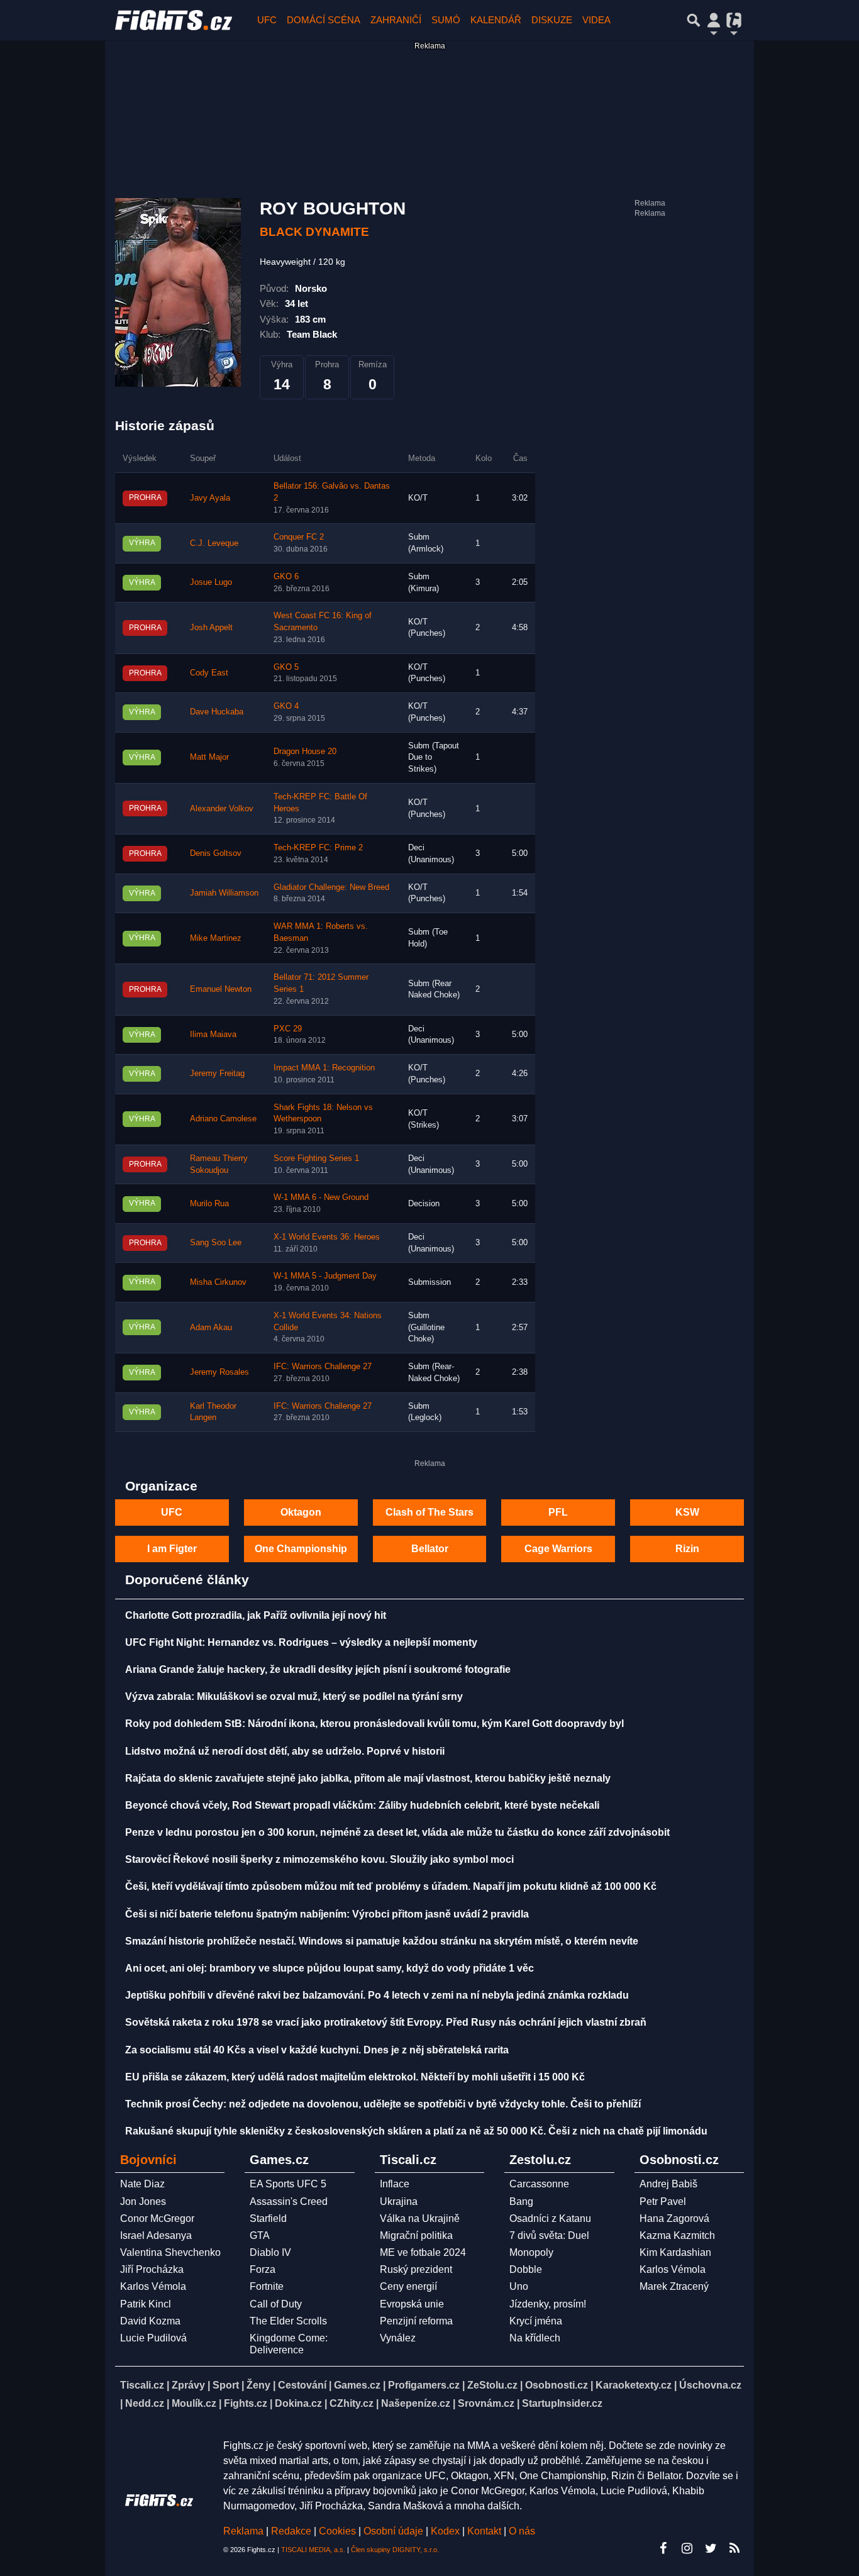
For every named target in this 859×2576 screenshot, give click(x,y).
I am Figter (172, 1549)
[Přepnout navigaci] (714, 20)
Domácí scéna (324, 20)
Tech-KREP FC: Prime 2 (318, 848)
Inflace (395, 2184)
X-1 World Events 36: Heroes (327, 1237)
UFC (267, 20)
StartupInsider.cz (562, 2403)
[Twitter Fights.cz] (711, 2548)
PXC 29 (288, 1029)
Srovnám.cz (486, 2403)
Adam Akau (211, 1328)
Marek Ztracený (674, 2286)
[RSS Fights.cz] (734, 2548)
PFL (558, 1512)
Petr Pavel (663, 2201)
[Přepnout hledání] (694, 20)
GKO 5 (286, 667)
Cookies (337, 2531)
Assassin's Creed (289, 2201)
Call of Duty (276, 2304)
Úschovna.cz (710, 2385)
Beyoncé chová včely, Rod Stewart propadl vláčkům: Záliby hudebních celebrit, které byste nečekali (362, 1805)
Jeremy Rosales (219, 1372)
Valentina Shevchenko (170, 2252)
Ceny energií (408, 2286)
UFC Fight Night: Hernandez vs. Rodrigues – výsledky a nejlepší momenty (301, 1642)
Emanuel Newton (221, 989)
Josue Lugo (211, 582)
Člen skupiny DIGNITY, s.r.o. (395, 2550)
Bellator (430, 1549)
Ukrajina (399, 2201)
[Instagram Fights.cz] (687, 2548)
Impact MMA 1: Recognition (324, 1068)
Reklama (243, 2531)
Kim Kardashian (675, 2252)
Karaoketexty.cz (634, 2385)
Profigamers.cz (424, 2385)
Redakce (291, 2531)
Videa (596, 20)
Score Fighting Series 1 (316, 1158)
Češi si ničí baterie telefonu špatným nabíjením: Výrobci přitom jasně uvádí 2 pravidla (327, 1914)
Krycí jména (536, 2321)
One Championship (301, 1549)
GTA (260, 2235)
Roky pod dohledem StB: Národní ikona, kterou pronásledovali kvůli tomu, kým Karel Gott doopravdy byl (374, 1724)
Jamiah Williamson (224, 893)
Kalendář (496, 20)
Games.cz (357, 2385)
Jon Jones (143, 2201)
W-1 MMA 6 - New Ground (321, 1197)
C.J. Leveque (214, 543)
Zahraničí (396, 20)
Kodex (446, 2531)
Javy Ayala (210, 498)
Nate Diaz (142, 2184)
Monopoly (531, 2252)
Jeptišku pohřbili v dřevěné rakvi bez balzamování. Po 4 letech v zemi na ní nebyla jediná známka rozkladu (377, 1995)
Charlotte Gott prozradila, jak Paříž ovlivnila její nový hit (256, 1615)
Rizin (687, 1549)
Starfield (268, 2218)
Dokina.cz (298, 2403)
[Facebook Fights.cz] (663, 2548)
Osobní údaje (393, 2531)
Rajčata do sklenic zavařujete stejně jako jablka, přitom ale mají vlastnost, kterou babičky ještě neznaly (368, 1778)
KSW (687, 1512)
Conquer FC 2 (299, 537)
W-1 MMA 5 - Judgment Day (325, 1276)
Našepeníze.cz (416, 2403)
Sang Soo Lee (216, 1243)
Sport (226, 2385)
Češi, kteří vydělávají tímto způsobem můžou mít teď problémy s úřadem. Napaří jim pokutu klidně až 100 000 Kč (391, 1886)
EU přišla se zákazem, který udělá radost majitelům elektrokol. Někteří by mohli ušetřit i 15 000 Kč (355, 2077)
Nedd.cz (145, 2403)
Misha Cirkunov (218, 1282)
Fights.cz (246, 2403)
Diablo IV (270, 2252)
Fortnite (267, 2286)
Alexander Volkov (222, 809)
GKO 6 (286, 577)
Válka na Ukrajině (420, 2218)
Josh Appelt (211, 628)
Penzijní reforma (416, 2321)
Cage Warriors (558, 1549)
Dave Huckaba (217, 712)
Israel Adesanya (156, 2235)
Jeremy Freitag (217, 1074)
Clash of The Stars (429, 1512)
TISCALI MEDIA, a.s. (313, 2550)
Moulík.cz (194, 2403)
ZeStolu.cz (492, 2385)
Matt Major (209, 757)
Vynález (398, 2338)
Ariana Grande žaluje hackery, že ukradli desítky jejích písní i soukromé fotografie (318, 1669)
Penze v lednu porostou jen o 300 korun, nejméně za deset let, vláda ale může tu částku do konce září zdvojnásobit (397, 1832)
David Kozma (150, 2321)
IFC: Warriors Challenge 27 (323, 1367)
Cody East (209, 673)
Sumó (446, 20)
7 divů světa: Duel (549, 2235)
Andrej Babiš (668, 2184)
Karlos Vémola (153, 2286)
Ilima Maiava (213, 1035)
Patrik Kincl (146, 2304)
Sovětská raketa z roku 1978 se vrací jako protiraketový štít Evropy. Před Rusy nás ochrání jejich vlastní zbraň (386, 2022)
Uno (519, 2286)
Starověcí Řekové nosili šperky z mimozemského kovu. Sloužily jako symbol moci (319, 1859)
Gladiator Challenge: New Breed (331, 887)
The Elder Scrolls (288, 2321)
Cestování (302, 2385)
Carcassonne (539, 2184)
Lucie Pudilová (153, 2338)
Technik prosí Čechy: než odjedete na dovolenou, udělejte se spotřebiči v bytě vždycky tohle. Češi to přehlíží (383, 2104)
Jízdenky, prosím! (548, 2304)
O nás (522, 2531)
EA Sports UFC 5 (288, 2184)
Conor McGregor (157, 2218)
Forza (263, 2269)
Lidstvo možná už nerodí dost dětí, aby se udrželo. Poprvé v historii (285, 1751)
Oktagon (301, 1512)
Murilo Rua (209, 1204)
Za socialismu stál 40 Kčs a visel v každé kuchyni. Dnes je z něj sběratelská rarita (317, 2050)
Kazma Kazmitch (677, 2235)
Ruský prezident (416, 2269)
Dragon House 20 (305, 752)
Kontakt (485, 2531)
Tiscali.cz (142, 2385)
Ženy (258, 2385)
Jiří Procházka (152, 2269)
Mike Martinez (216, 938)
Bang (521, 2201)
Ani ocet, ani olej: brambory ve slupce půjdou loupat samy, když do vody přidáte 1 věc (330, 1968)
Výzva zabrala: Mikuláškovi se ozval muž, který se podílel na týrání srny (294, 1696)
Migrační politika (416, 2235)
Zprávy (188, 2385)
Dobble (526, 2269)
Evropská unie (412, 2304)
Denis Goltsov (216, 853)
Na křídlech (535, 2338)
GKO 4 (286, 706)
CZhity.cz (352, 2403)
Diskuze (552, 20)
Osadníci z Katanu (550, 2218)
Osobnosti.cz (557, 2385)
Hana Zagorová (674, 2218)
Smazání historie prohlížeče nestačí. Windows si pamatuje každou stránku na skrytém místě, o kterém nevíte (382, 1941)
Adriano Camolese (223, 1119)
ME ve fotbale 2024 (423, 2252)
